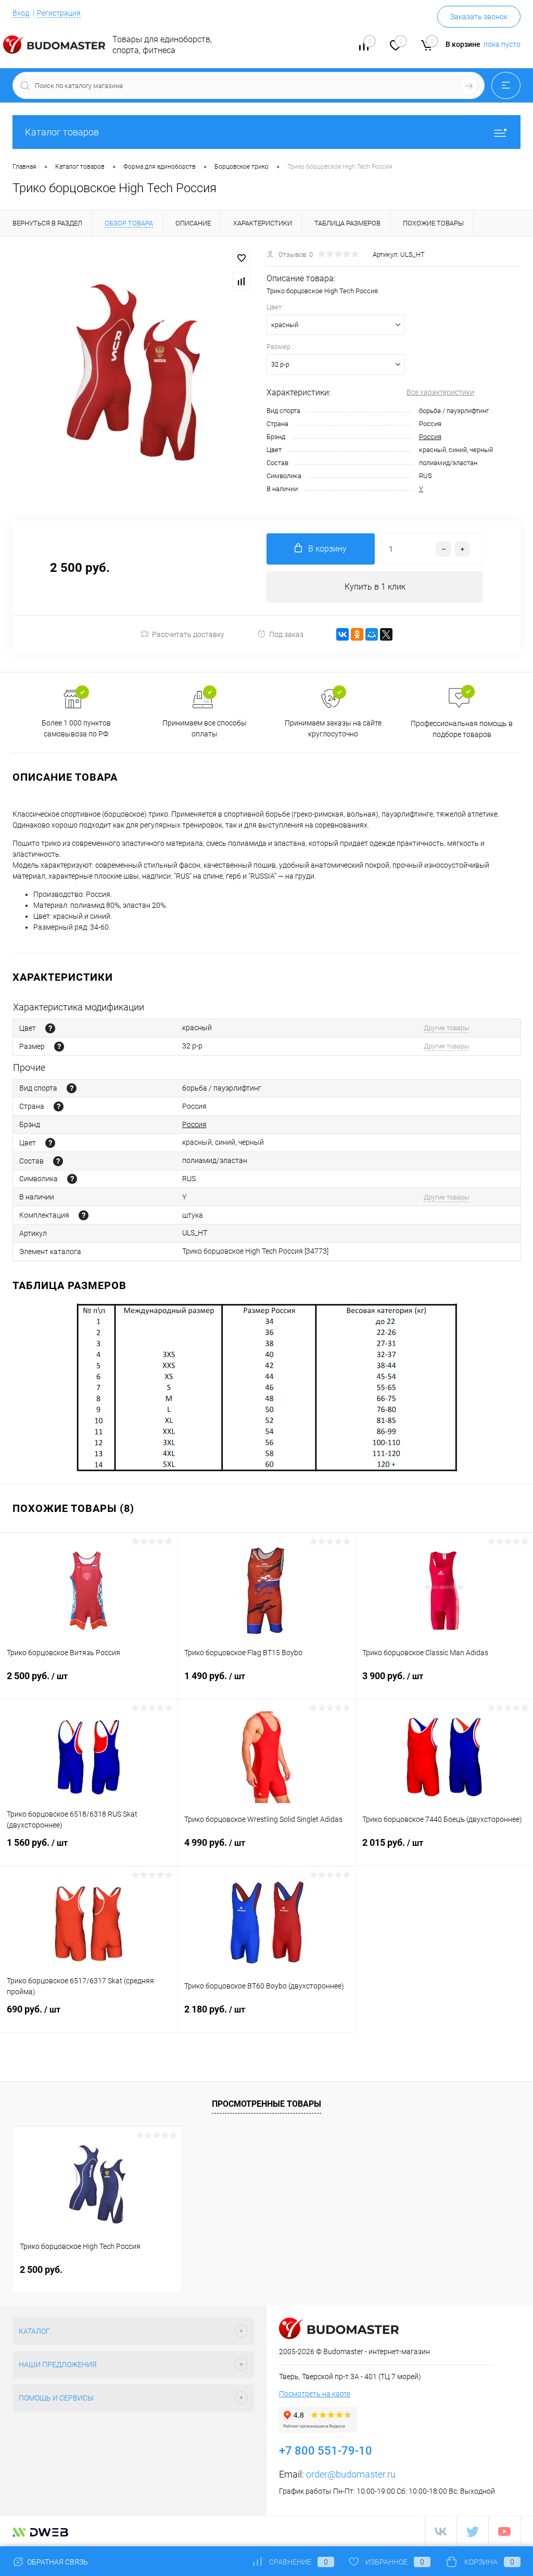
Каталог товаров (62, 132)
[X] (386, 634)
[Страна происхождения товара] (59, 1106)
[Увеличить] (133, 372)
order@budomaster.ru (351, 2474)
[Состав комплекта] (84, 1215)
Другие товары (447, 1028)
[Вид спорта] (72, 1088)
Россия (430, 437)
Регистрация (59, 13)
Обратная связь (57, 2562)
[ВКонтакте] (342, 634)
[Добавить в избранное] (242, 258)
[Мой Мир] (372, 634)
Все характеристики (440, 392)
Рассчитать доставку (188, 634)
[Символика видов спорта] (72, 1179)
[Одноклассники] (357, 634)
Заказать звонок (479, 17)
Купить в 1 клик (375, 587)
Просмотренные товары (266, 2104)
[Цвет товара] (50, 1028)
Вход (21, 13)
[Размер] (59, 1047)
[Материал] (58, 1161)
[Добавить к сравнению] (242, 281)
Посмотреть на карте (315, 2394)
